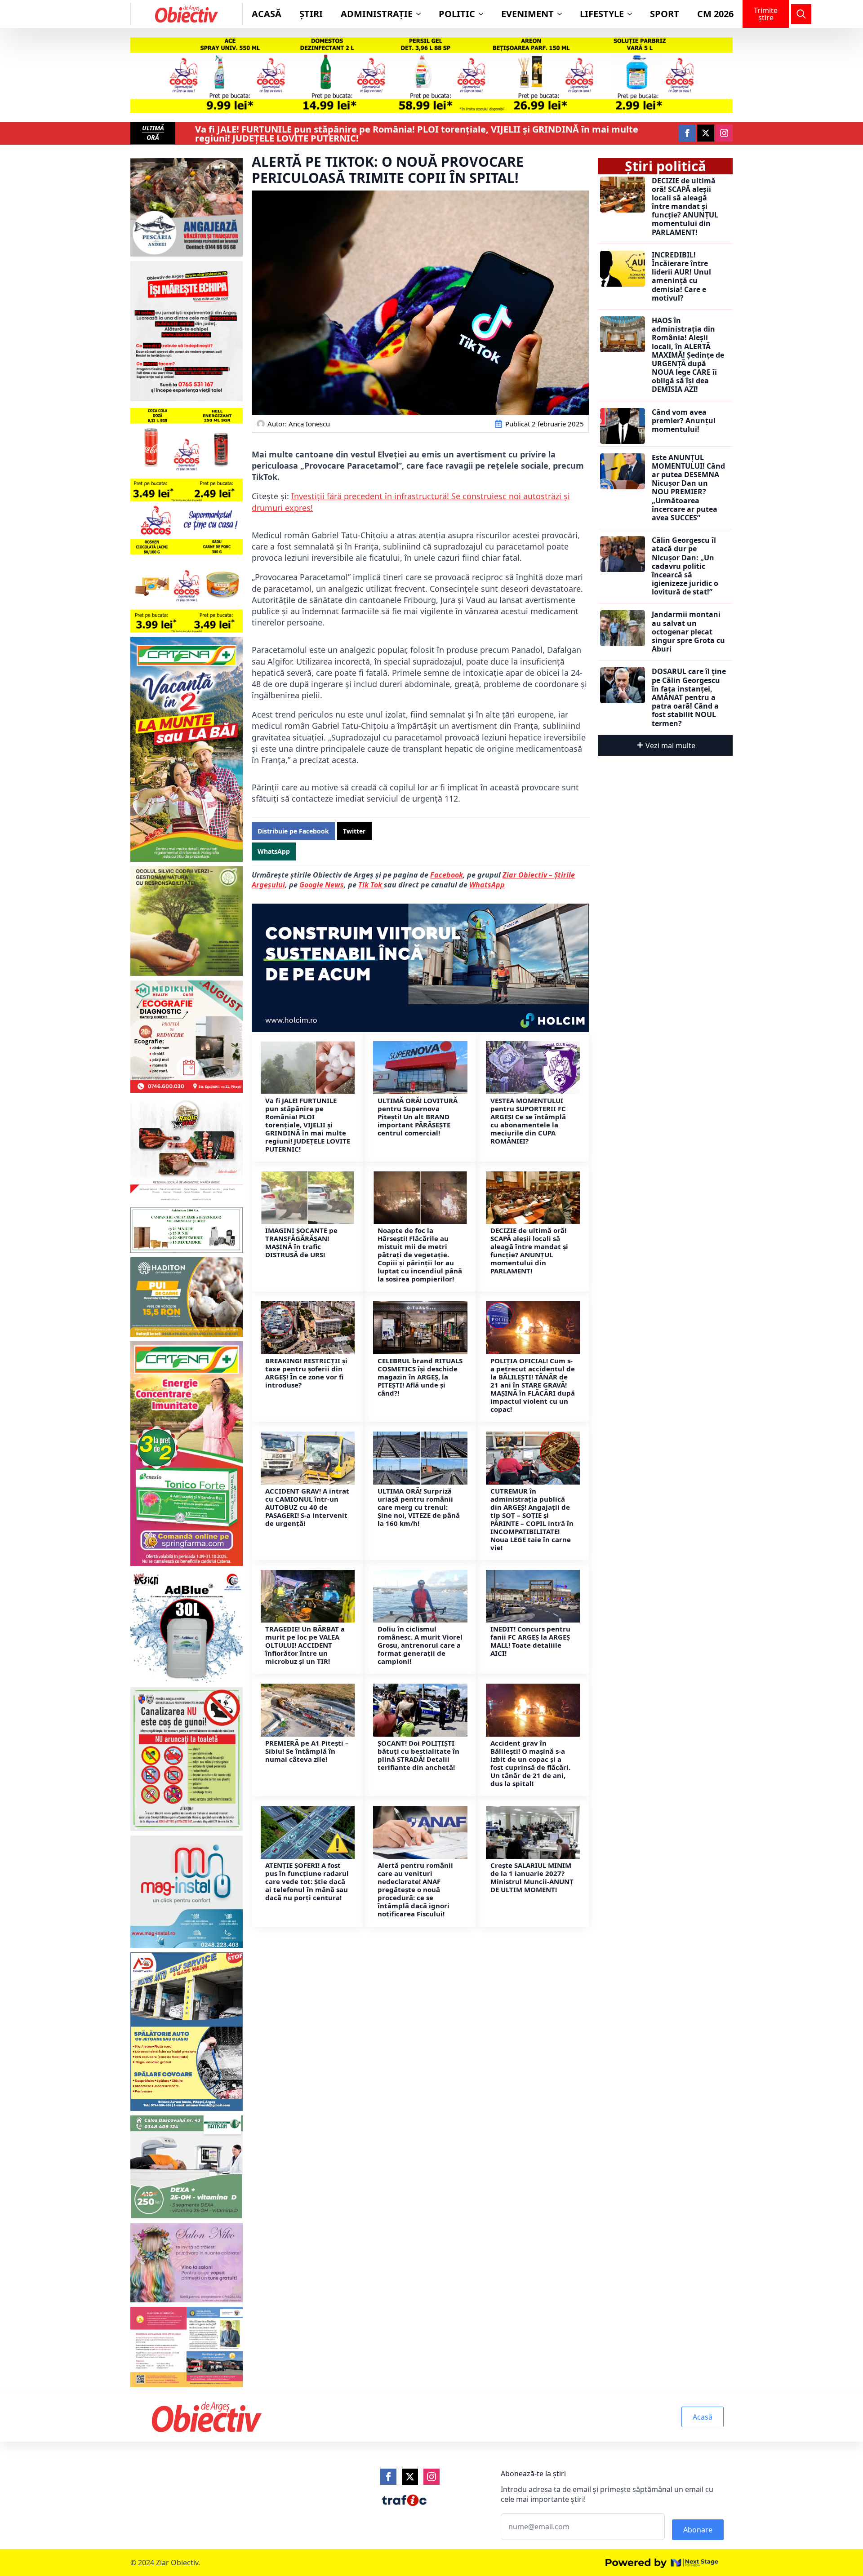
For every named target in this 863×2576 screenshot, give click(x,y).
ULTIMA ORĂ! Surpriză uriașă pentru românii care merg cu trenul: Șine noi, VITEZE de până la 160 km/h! (419, 1507)
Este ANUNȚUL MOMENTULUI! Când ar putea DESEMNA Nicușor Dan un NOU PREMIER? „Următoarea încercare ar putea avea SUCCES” (688, 488)
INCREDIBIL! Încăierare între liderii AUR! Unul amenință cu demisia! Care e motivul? (681, 277)
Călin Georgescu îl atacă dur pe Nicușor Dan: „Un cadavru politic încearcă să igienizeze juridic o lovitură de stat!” (685, 566)
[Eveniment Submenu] (562, 14)
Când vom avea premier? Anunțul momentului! (684, 421)
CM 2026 (715, 14)
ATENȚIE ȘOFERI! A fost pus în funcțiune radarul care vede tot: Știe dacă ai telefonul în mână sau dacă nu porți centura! (307, 1881)
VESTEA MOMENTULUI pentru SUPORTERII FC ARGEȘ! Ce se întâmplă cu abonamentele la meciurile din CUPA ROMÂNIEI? (528, 1121)
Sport (665, 14)
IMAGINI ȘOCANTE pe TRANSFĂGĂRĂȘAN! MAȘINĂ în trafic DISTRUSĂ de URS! (301, 1242)
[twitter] (706, 133)
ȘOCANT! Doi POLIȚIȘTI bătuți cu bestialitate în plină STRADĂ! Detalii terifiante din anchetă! (418, 1755)
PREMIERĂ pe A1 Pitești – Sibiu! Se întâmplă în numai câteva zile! (307, 1751)
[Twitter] (410, 2477)
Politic (457, 14)
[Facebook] (388, 2477)
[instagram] (724, 133)
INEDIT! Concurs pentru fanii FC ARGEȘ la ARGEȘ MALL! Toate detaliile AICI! (530, 1641)
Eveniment (527, 14)
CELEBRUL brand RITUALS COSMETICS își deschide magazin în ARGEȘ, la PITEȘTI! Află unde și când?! (420, 1377)
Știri (311, 14)
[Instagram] (431, 2477)
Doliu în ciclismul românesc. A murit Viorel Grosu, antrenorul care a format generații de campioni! (420, 1645)
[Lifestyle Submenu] (632, 14)
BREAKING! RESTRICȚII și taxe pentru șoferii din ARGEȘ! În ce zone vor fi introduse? (306, 1373)
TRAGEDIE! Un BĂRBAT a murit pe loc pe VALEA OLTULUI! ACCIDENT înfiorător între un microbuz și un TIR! (305, 1645)
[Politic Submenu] (484, 14)
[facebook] (687, 133)
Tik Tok (371, 885)
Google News (322, 885)
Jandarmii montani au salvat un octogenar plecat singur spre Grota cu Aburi (688, 632)
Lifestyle (602, 14)
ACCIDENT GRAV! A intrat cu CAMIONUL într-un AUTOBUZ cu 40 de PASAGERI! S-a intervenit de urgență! (307, 1507)
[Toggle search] (801, 14)
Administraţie (377, 14)
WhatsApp (487, 885)
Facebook (447, 875)
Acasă (267, 14)
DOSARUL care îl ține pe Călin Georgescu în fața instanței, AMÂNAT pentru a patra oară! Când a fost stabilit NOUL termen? (689, 697)
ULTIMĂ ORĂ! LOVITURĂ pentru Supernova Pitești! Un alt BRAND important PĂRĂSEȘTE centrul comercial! (418, 1117)
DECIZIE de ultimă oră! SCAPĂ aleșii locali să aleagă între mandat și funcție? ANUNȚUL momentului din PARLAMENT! (529, 1250)
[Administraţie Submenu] (421, 14)
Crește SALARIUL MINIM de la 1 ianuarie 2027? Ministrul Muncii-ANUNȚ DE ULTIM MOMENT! (532, 1877)
